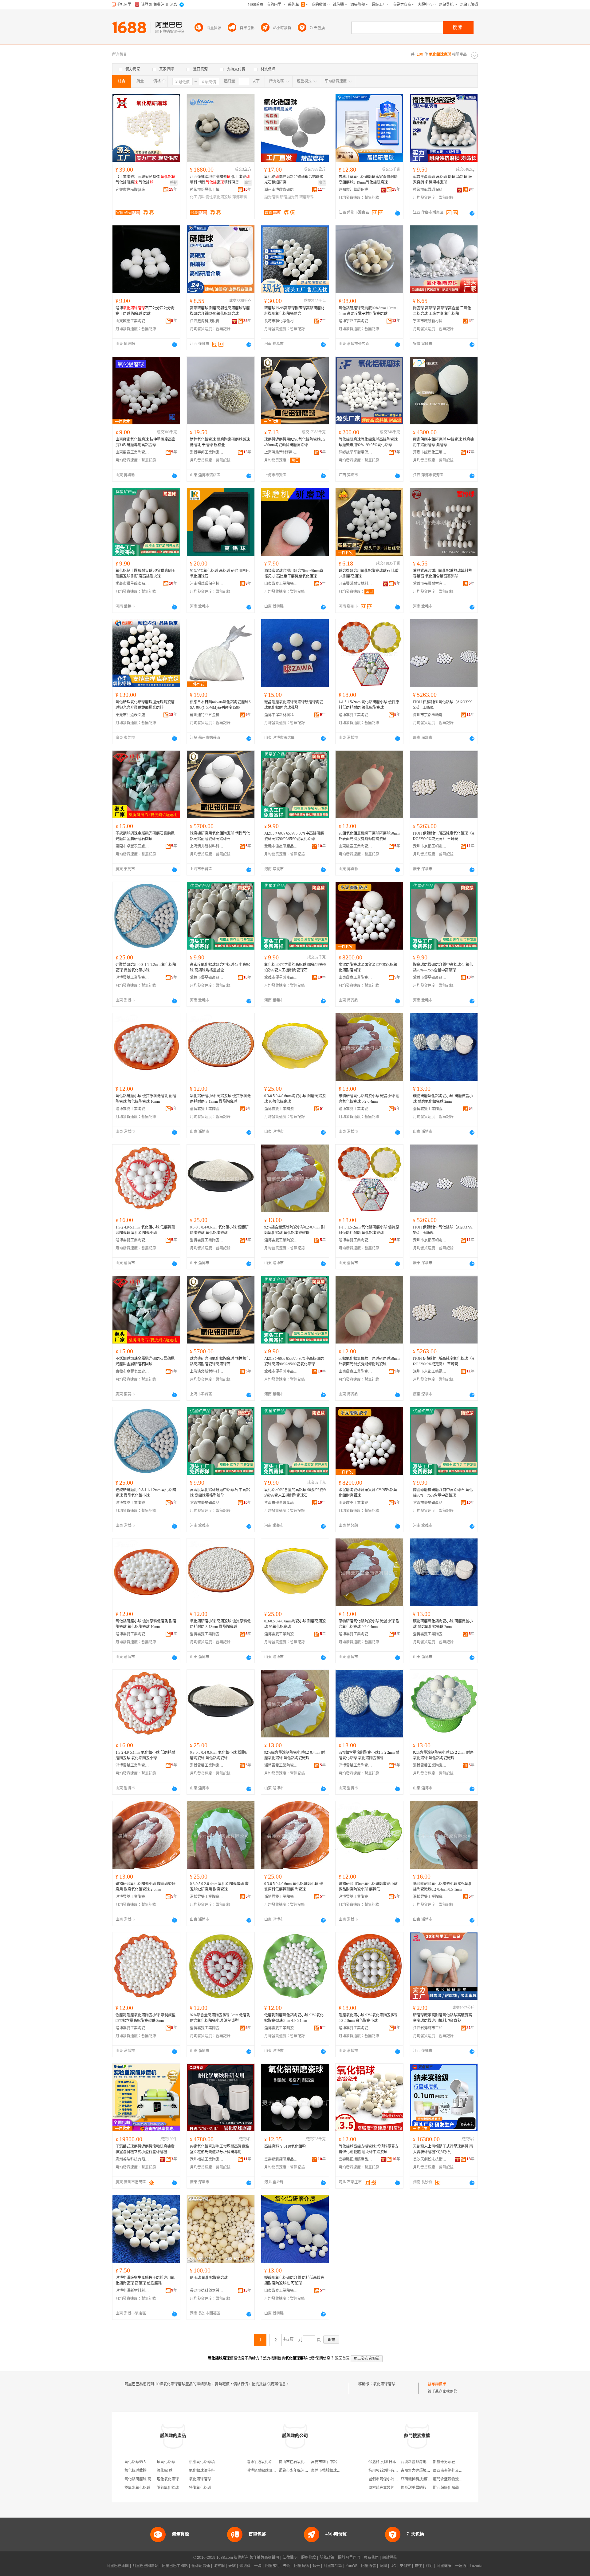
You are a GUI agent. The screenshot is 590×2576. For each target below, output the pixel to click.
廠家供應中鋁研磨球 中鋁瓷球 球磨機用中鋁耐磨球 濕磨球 (443, 442)
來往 (418, 2566)
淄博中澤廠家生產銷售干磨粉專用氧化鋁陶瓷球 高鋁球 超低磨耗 (145, 2280)
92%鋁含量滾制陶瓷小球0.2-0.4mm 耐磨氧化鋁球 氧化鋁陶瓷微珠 (295, 1230)
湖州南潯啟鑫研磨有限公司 (281, 190)
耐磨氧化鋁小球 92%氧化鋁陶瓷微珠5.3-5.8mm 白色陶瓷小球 (368, 2018)
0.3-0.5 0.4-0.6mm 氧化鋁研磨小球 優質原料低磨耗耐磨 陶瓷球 (294, 1887)
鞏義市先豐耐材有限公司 (430, 584)
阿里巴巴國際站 (145, 2566)
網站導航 (390, 2558)
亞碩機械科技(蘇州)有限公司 (424, 2479)
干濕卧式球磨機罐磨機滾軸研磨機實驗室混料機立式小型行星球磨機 (145, 2149)
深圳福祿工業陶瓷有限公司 (207, 2159)
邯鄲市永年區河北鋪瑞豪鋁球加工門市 (310, 2471)
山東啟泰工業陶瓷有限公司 (132, 321)
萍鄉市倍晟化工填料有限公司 (207, 190)
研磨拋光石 (289, 197)
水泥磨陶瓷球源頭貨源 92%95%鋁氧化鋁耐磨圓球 (368, 967)
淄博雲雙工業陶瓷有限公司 (356, 715)
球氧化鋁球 (166, 2462)
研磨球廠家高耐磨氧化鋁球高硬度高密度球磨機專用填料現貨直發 (442, 2018)
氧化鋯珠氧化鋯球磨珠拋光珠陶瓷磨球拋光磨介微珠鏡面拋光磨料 (145, 705)
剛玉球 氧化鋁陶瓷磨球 (209, 2278)
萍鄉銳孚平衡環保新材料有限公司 (356, 452)
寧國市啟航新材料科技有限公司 (430, 321)
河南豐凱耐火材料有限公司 (356, 584)
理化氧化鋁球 (168, 2479)
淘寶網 (219, 2566)
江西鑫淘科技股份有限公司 (207, 321)
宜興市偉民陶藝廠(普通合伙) (132, 190)
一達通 (461, 2566)
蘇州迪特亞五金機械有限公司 (207, 715)
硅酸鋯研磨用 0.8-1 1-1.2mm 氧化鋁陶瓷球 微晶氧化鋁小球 (146, 967)
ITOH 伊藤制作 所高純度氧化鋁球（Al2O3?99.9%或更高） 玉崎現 (444, 836)
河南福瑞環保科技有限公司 (207, 584)
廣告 (248, 183)
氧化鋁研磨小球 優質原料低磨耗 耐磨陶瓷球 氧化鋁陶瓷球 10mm (146, 1099)
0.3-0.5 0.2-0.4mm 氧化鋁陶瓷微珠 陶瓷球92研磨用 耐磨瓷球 (219, 1887)
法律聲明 (290, 2558)
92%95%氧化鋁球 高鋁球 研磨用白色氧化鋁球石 (220, 574)
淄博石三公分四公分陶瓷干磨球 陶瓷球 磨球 (145, 311)
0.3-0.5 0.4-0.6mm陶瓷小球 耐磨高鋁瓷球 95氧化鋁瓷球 (295, 1099)
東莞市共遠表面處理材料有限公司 (132, 715)
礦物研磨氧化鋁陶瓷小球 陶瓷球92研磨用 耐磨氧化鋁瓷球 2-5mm (146, 1887)
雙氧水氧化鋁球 (137, 2488)
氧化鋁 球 (165, 2471)
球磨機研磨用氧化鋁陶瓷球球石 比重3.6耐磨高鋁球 (369, 574)
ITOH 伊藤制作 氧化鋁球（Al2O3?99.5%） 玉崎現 (443, 705)
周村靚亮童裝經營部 (385, 2488)
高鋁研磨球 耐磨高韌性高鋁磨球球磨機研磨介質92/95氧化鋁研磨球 (220, 311)
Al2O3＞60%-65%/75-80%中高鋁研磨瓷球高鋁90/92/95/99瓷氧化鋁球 (294, 836)
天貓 (232, 2566)
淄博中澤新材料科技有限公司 (281, 715)
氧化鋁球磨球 (384, 2384)
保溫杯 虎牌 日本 (382, 2462)
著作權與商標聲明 (264, 2558)
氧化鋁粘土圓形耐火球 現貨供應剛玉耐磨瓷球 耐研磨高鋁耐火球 (146, 574)
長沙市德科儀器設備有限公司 (207, 2291)
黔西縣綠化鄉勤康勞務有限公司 (459, 2488)
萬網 (383, 2566)
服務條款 (309, 2558)
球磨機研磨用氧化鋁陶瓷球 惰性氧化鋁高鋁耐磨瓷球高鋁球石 (220, 836)
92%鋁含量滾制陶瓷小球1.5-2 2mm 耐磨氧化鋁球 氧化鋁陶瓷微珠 (369, 1755)
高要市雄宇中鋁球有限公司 (333, 2462)
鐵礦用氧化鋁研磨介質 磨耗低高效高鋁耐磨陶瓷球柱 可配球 (294, 2280)
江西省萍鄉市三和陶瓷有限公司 (430, 2028)
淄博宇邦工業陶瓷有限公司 (356, 321)
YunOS (352, 2566)
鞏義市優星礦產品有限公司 (132, 584)
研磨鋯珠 (307, 197)
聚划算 (245, 2566)
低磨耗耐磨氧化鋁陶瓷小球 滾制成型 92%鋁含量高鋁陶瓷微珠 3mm (146, 2018)
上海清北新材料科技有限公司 (281, 452)
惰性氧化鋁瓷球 (218, 197)
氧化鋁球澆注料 (202, 2471)
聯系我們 (371, 2558)
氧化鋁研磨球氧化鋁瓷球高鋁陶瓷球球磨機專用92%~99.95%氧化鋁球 (368, 442)
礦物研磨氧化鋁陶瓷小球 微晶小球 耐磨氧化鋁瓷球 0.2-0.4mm (369, 1099)
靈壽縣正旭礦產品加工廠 (356, 2159)
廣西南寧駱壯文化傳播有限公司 (459, 2471)
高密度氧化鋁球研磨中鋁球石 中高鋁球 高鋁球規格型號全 (220, 967)
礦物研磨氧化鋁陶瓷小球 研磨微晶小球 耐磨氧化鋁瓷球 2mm (443, 1099)
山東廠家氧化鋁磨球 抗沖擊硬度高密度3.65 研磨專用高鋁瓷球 (146, 442)
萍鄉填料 (240, 197)
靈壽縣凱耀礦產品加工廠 (281, 2159)
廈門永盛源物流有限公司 (453, 2479)
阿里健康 (444, 2566)
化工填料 (197, 197)
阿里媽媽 (301, 2566)
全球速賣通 (201, 2566)
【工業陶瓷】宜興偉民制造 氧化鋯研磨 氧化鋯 (146, 180)
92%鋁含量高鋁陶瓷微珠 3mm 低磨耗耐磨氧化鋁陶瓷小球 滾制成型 (220, 2018)
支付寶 (405, 2566)
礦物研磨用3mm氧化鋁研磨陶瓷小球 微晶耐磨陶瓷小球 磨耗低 (368, 1887)
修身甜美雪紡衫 (414, 2488)
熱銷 (174, 183)
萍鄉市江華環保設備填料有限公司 (356, 190)
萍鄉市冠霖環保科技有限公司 (430, 190)
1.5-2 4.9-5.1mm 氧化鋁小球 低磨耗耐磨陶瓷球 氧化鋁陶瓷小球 (145, 1230)
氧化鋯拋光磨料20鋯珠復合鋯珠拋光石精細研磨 (294, 180)
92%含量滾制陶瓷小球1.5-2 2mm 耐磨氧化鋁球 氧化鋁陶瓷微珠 (443, 1755)
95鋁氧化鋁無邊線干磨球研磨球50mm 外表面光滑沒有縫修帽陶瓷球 (369, 836)
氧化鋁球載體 (136, 2471)
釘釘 (429, 2566)
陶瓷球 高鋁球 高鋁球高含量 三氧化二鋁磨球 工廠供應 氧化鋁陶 (442, 311)
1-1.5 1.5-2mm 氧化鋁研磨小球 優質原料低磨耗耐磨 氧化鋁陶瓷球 (369, 705)
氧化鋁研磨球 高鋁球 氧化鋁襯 (149, 2479)
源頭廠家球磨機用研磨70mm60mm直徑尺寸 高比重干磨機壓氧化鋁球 (294, 574)
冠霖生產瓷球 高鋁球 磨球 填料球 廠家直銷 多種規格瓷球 (442, 180)
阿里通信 (368, 2566)
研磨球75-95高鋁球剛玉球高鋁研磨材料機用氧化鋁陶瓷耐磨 (294, 311)
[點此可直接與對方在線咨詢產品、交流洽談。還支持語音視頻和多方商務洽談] (398, 213)
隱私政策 (327, 2558)
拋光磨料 (272, 197)
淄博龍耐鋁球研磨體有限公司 (270, 2471)
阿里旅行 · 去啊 (278, 2566)
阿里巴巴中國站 (175, 2566)
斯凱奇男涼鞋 (444, 2462)
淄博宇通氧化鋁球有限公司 (269, 2462)
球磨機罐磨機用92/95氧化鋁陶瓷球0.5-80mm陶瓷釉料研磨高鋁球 (295, 442)
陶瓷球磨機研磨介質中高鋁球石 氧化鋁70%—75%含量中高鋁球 (443, 967)
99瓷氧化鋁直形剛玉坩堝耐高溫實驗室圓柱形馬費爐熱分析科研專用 (219, 2149)
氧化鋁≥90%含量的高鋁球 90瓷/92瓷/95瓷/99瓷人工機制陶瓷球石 (295, 967)
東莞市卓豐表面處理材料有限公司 (132, 846)
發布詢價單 (437, 2384)
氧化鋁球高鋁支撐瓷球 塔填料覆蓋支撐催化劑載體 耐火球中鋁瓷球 (369, 2149)
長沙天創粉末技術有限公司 (430, 2159)
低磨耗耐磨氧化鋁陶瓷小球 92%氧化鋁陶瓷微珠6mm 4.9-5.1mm (294, 2018)
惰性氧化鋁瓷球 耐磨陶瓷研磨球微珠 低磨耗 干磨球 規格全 (220, 442)
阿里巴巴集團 (118, 2566)
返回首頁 (342, 2358)
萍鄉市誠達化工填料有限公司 (430, 452)
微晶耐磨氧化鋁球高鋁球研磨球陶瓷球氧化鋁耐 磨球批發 (294, 705)
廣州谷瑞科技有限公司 (132, 2159)
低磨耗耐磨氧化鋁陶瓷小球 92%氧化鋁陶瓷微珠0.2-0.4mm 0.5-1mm (443, 1887)
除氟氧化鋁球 (168, 2488)
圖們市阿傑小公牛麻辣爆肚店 (392, 2479)
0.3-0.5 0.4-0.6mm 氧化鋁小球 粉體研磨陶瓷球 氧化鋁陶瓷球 (219, 1230)
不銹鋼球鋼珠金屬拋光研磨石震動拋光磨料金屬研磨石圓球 (145, 836)
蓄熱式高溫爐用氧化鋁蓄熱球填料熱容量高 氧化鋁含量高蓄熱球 (442, 574)
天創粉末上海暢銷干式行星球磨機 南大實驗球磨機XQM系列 (443, 2149)
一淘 (258, 2566)
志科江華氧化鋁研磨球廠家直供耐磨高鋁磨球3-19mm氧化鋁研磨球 (368, 180)
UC (393, 2566)
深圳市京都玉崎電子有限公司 (430, 715)
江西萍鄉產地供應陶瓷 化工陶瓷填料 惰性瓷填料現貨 (220, 180)
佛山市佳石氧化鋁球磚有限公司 (305, 2462)
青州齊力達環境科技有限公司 (425, 2471)
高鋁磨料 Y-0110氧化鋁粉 (285, 2146)
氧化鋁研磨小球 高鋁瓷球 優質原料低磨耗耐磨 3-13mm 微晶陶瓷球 (220, 1099)
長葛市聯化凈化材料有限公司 (281, 321)
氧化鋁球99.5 (135, 2462)
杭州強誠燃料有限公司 (387, 2471)
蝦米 (316, 2566)
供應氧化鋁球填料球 (206, 2462)
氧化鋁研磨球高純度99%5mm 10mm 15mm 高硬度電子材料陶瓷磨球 (369, 311)
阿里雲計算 (333, 2566)
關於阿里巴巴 (349, 2558)
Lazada (476, 2566)
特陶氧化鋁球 (200, 2488)
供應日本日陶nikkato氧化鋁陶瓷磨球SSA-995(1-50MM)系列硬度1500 (220, 705)
